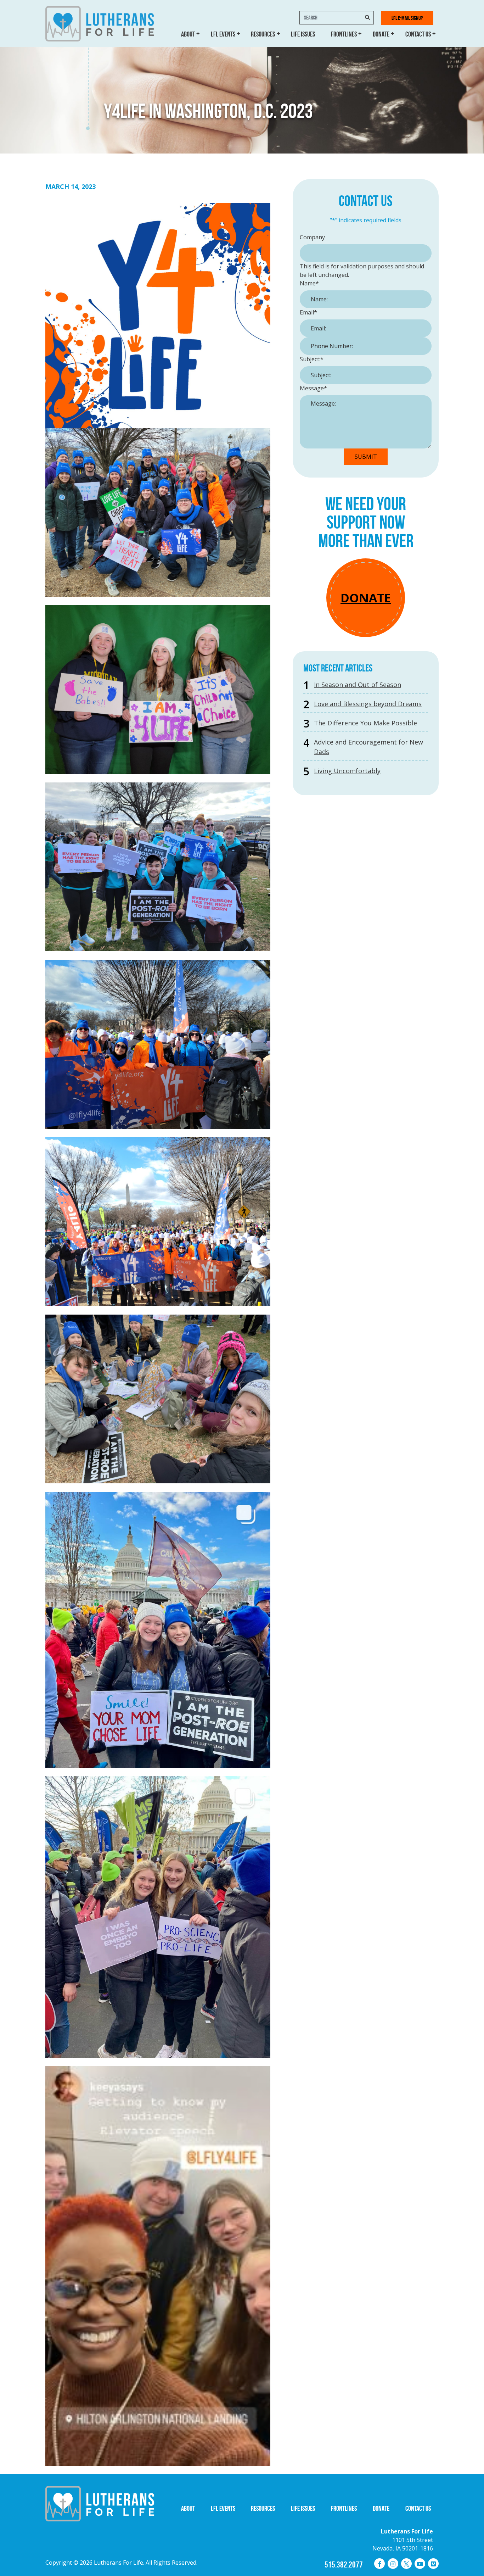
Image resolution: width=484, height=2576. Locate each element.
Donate (381, 34)
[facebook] (379, 2564)
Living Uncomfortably (347, 771)
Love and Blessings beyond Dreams (368, 704)
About (188, 34)
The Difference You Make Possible (365, 723)
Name (309, 283)
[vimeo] (433, 2564)
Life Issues (303, 34)
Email (308, 312)
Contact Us (418, 34)
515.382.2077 (344, 2565)
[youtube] (420, 2564)
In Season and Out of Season (358, 685)
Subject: (312, 359)
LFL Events (223, 34)
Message (313, 388)
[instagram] (393, 2564)
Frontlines (344, 34)
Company (312, 237)
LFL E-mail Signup (407, 18)
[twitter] (406, 2564)
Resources (263, 34)
